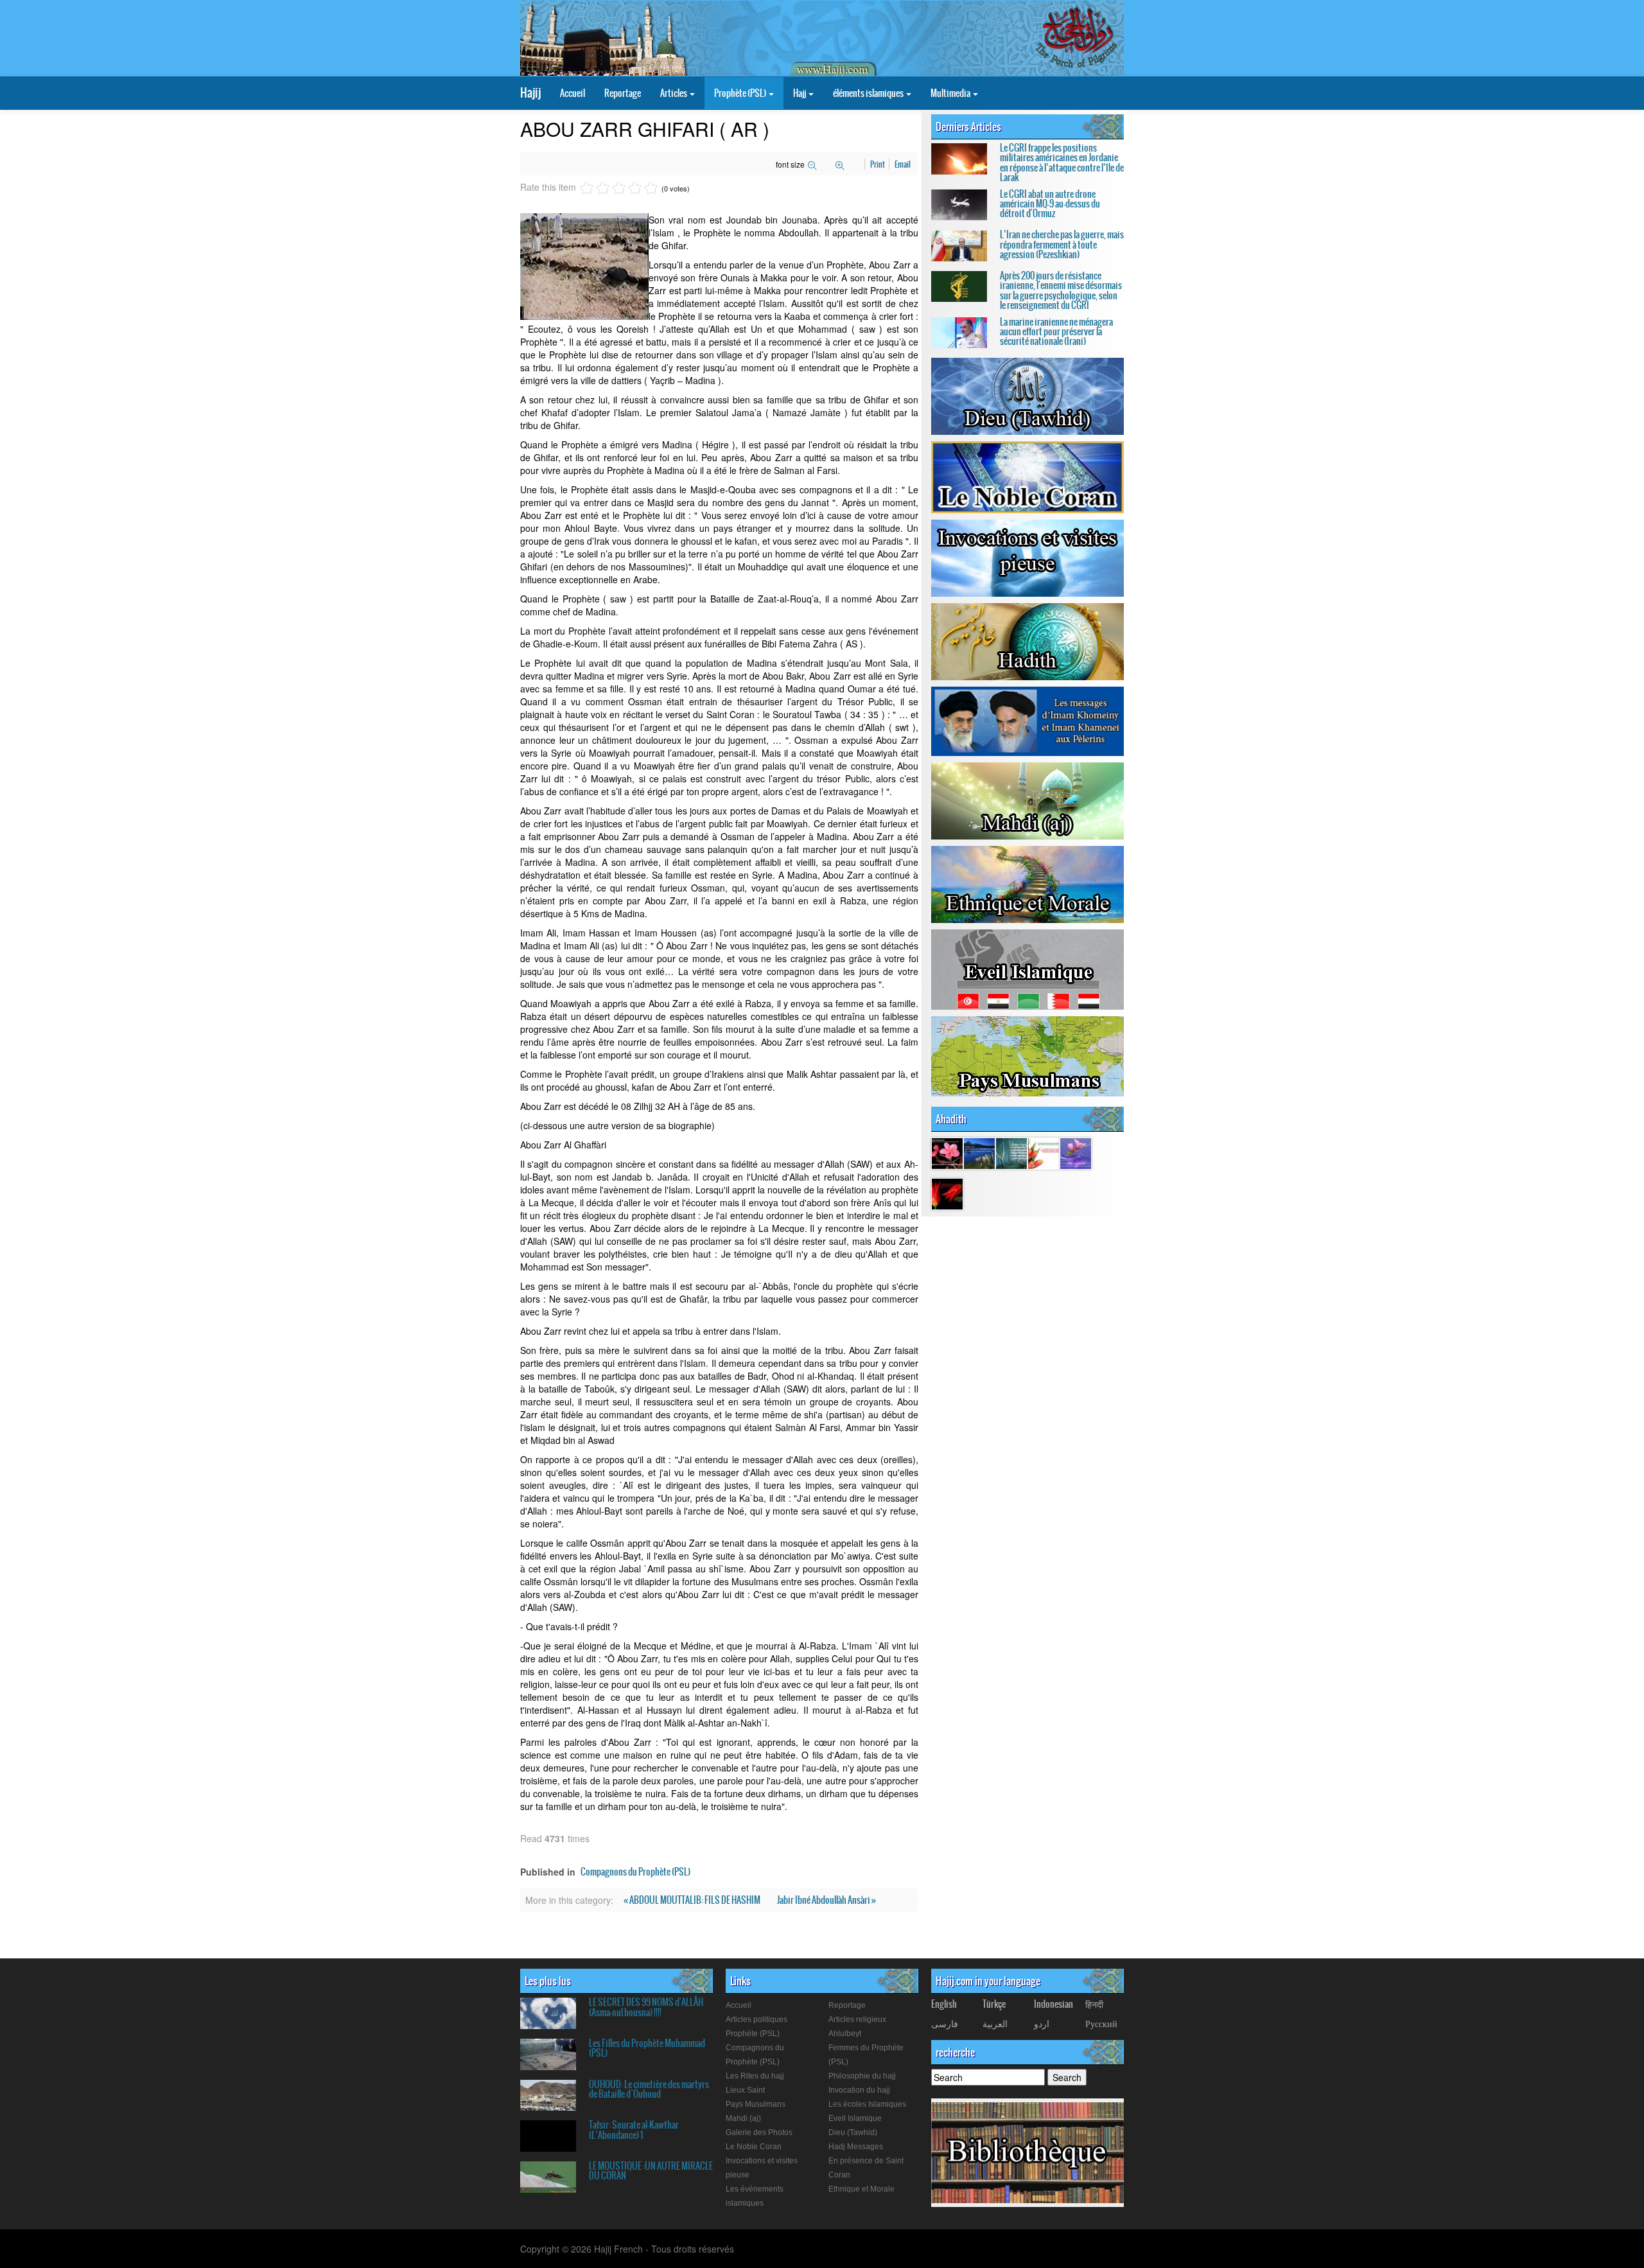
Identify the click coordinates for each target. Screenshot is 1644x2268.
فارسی (945, 2023)
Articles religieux (857, 2019)
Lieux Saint (745, 2090)
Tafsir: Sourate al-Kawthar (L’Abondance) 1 (634, 2130)
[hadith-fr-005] (1076, 1152)
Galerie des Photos (759, 2132)
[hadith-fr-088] (979, 1152)
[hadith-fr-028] (1044, 1152)
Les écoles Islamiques (867, 2104)
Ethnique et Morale (861, 2189)
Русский (1101, 2023)
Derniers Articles (968, 127)
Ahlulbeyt (845, 2034)
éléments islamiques (869, 93)
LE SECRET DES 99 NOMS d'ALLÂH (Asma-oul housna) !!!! (646, 2007)
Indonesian (1054, 2004)
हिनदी (1094, 2004)
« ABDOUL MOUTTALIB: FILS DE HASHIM (693, 1900)
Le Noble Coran (754, 2147)
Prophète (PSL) (741, 93)
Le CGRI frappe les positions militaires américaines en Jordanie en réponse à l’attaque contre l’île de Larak (1062, 163)
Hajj (800, 93)
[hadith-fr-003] (947, 1193)
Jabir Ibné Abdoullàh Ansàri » (826, 1900)
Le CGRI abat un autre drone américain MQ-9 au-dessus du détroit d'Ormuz (1050, 204)
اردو (1042, 2023)
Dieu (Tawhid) (853, 2132)
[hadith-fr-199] (1011, 1152)
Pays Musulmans (756, 2104)
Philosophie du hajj (862, 2076)
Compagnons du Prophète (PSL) (635, 1872)
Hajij (530, 93)
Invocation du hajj (859, 2090)
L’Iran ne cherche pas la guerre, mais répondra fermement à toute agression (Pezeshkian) (1062, 244)
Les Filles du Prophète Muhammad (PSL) (647, 2048)
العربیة (995, 2023)
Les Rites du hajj (755, 2076)
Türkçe (994, 2004)
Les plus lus (548, 1981)
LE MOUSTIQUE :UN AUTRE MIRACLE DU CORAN (651, 2171)
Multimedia (951, 93)
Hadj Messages (856, 2147)
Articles (674, 93)
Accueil (573, 93)
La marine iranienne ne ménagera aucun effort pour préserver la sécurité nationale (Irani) (1056, 332)
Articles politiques (756, 2019)
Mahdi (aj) (743, 2118)
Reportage (623, 93)
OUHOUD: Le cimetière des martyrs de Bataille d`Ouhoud (649, 2089)
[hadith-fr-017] (947, 1152)
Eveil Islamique (855, 2118)
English (944, 2004)
